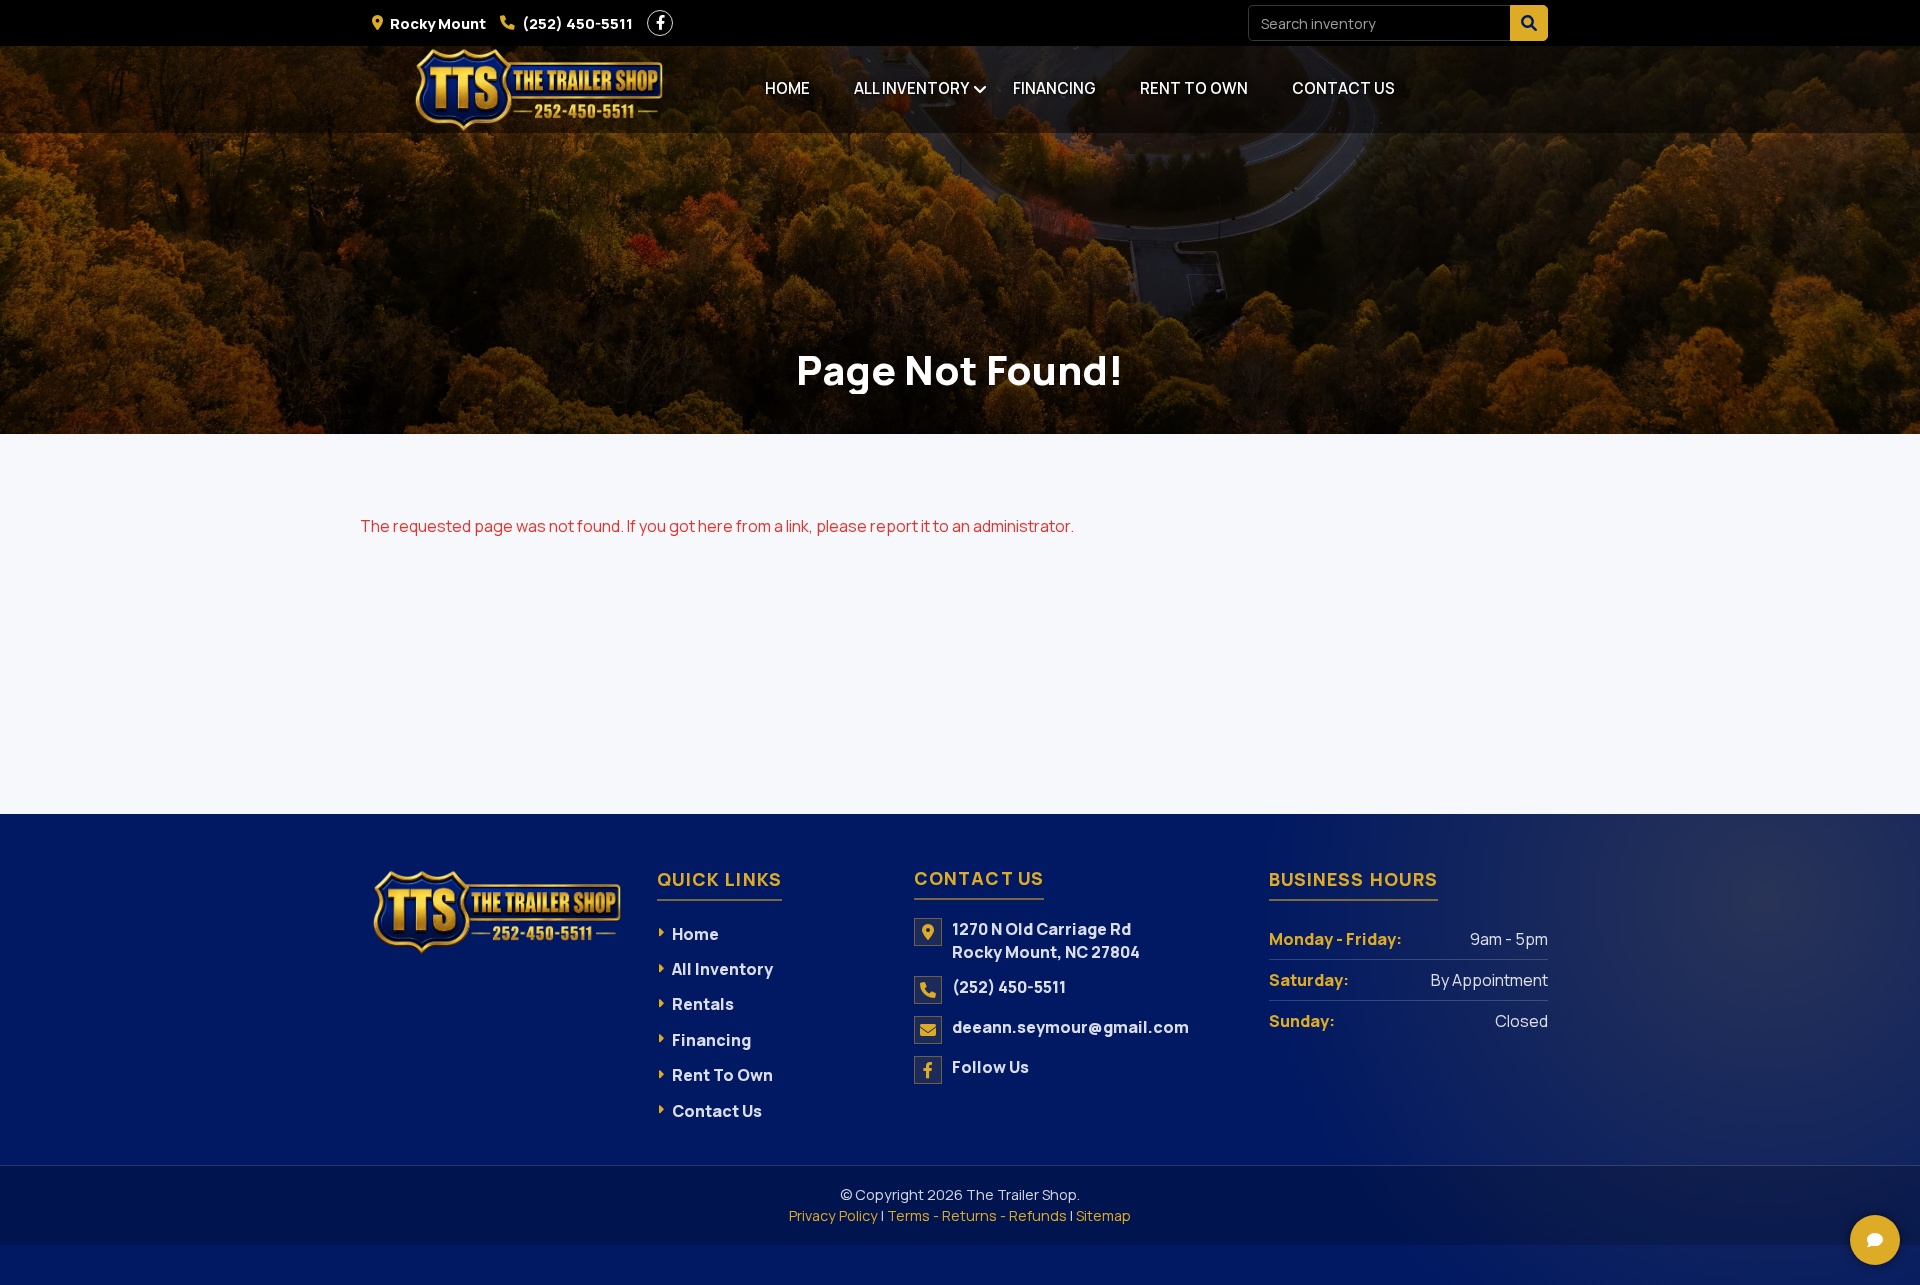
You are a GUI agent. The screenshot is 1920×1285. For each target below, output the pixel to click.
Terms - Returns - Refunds (977, 1215)
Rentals (703, 1004)
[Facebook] (660, 23)
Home (787, 88)
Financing (1054, 88)
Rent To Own (1194, 88)
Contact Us (1343, 88)
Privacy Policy (833, 1215)
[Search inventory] (1529, 23)
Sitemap (1103, 1215)
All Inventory (911, 88)
